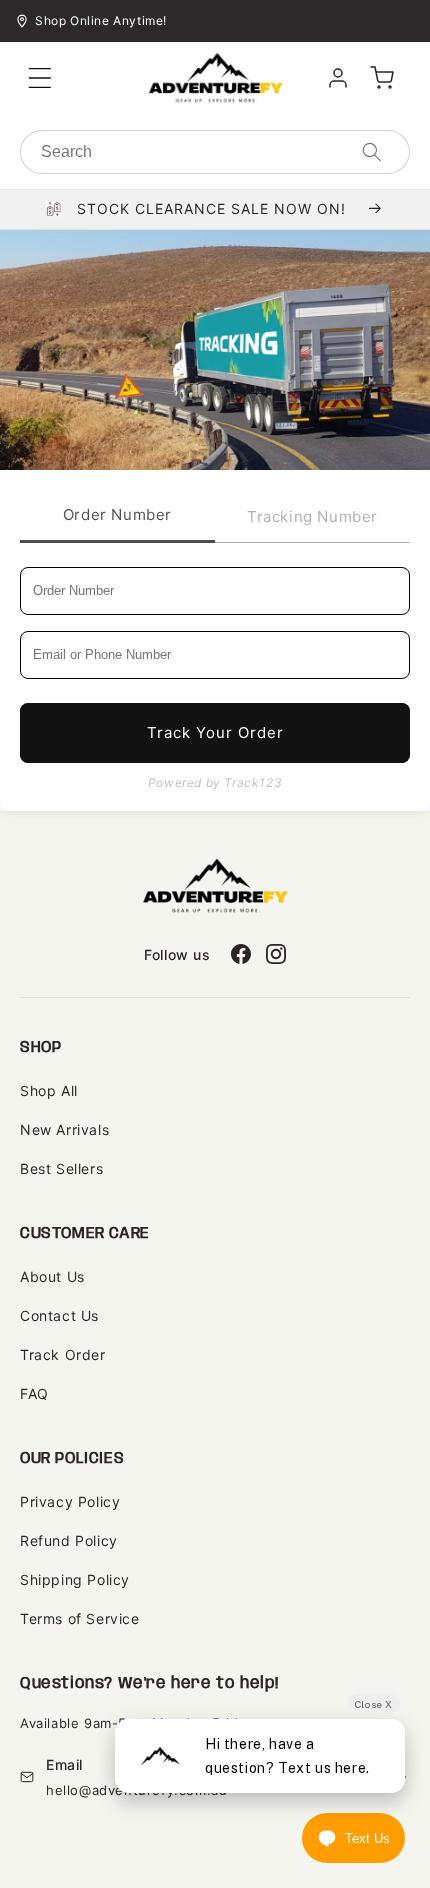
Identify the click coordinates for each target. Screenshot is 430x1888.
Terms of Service (80, 1618)
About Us (52, 1276)
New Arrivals (64, 1129)
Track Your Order (215, 732)
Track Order (63, 1354)
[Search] (372, 152)
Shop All (49, 1090)
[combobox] (215, 152)
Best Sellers (61, 1168)
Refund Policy (69, 1540)
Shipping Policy (75, 1579)
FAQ (34, 1393)
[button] (40, 78)
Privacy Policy (70, 1501)
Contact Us (59, 1315)
